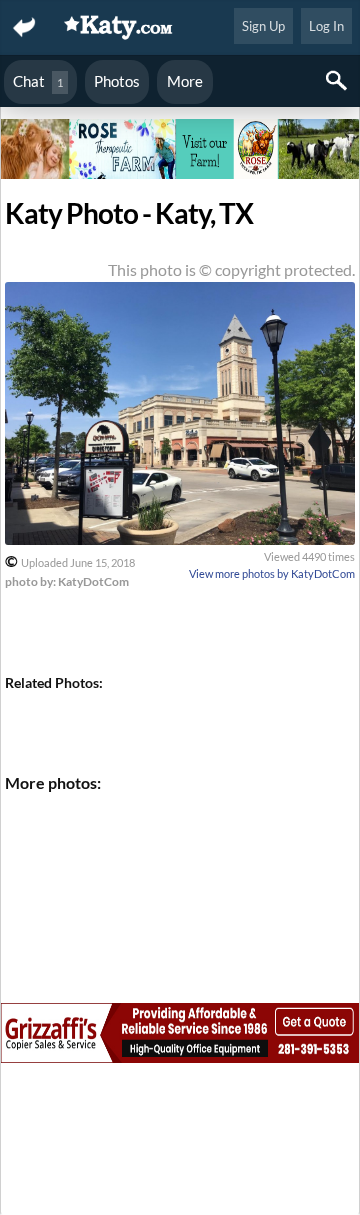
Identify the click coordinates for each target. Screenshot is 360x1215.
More (185, 81)
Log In (326, 26)
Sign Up (263, 26)
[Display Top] (180, 112)
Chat (38, 81)
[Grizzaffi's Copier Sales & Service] (180, 1036)
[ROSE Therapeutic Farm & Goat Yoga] (180, 152)
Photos (117, 81)
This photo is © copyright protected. (231, 269)
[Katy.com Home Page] (119, 27)
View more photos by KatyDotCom (272, 573)
